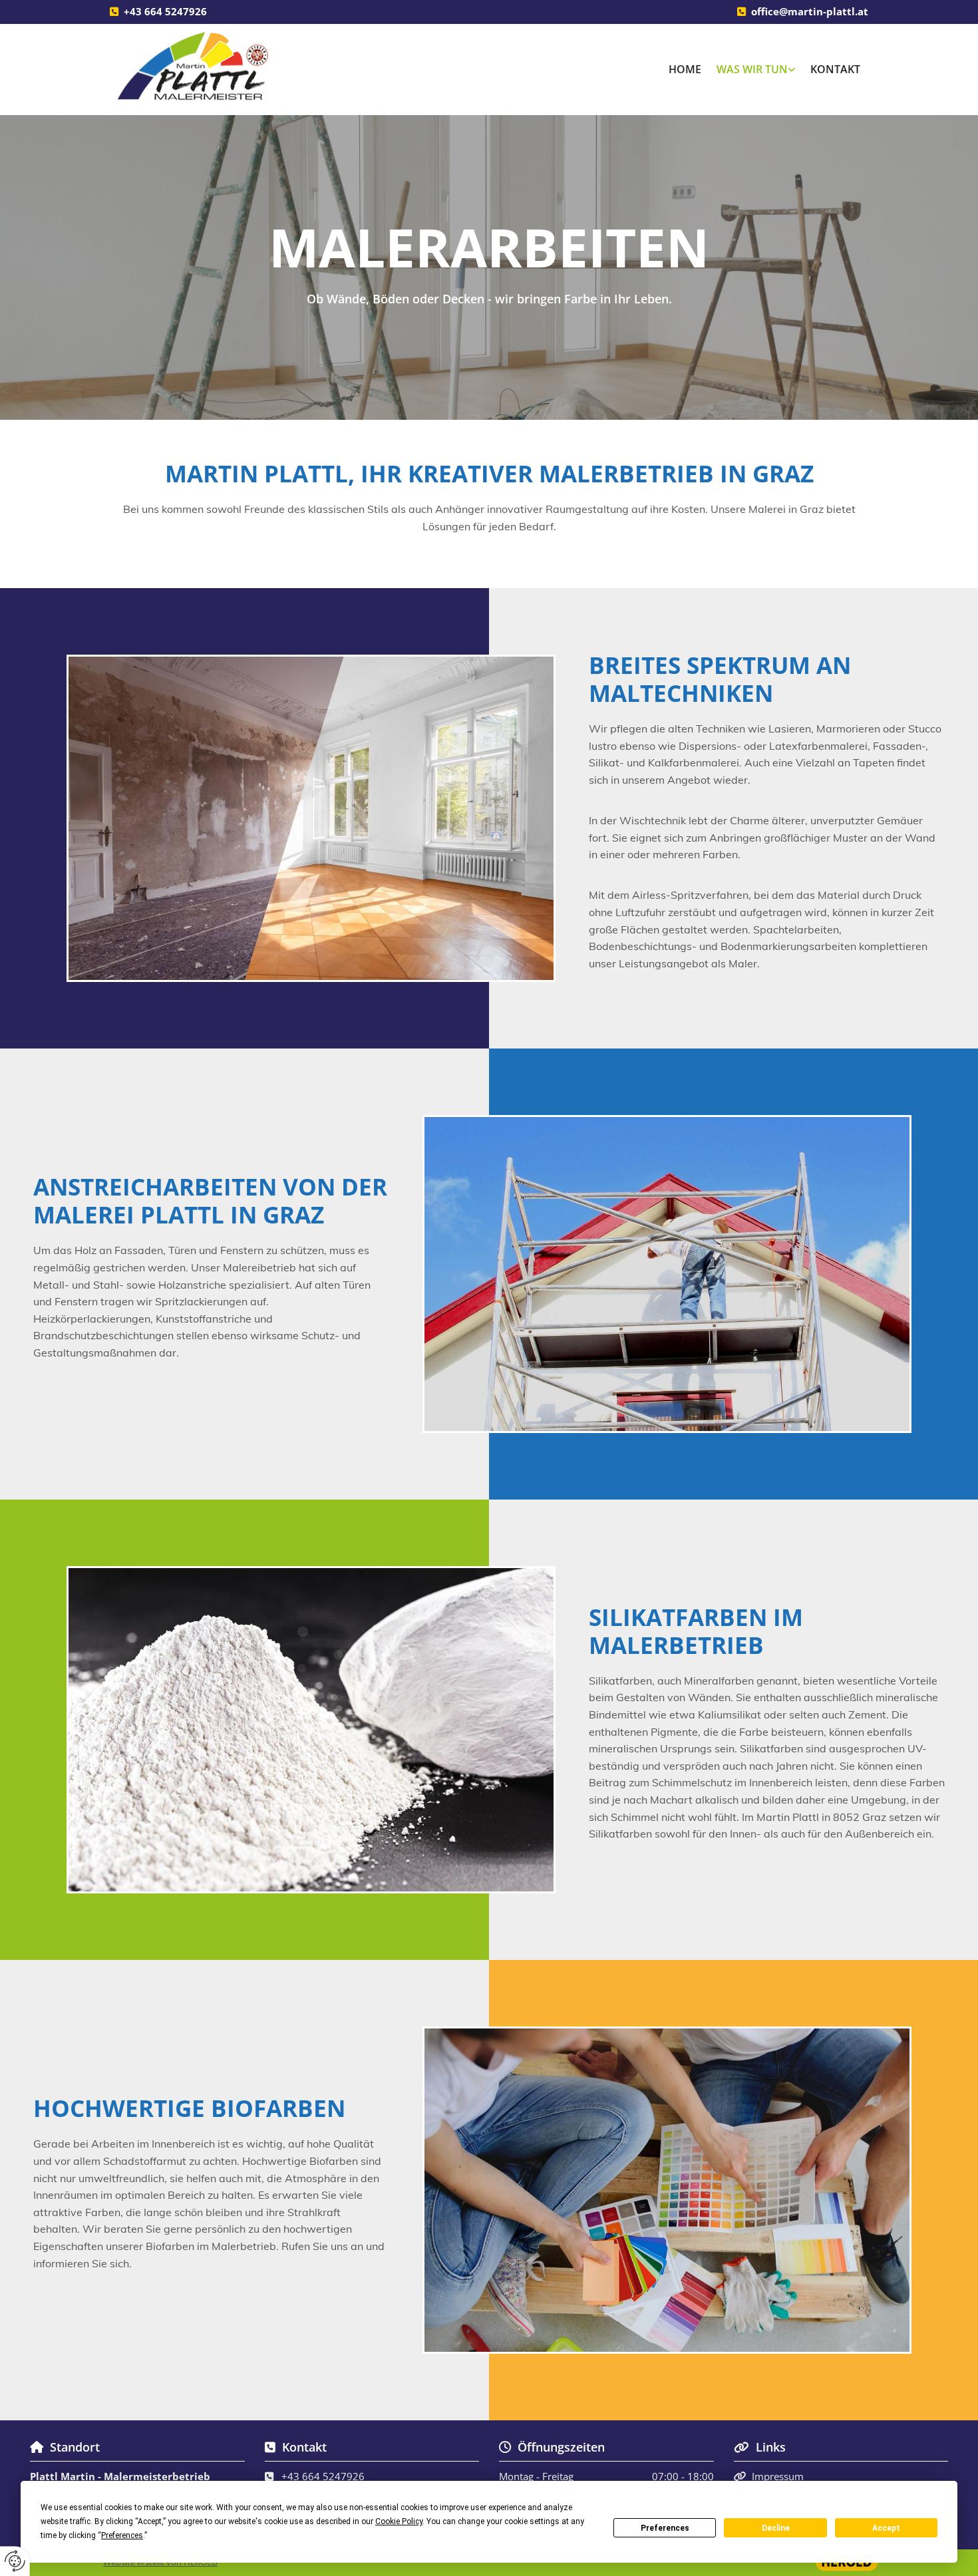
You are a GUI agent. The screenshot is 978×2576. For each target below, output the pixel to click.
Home (685, 69)
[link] (756, 70)
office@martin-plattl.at (810, 11)
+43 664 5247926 (165, 11)
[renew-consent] (15, 2561)
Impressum (778, 2476)
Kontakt (835, 69)
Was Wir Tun (752, 69)
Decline (776, 2528)
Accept (886, 2528)
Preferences (665, 2528)
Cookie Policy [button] (399, 2521)
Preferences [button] (122, 2535)
